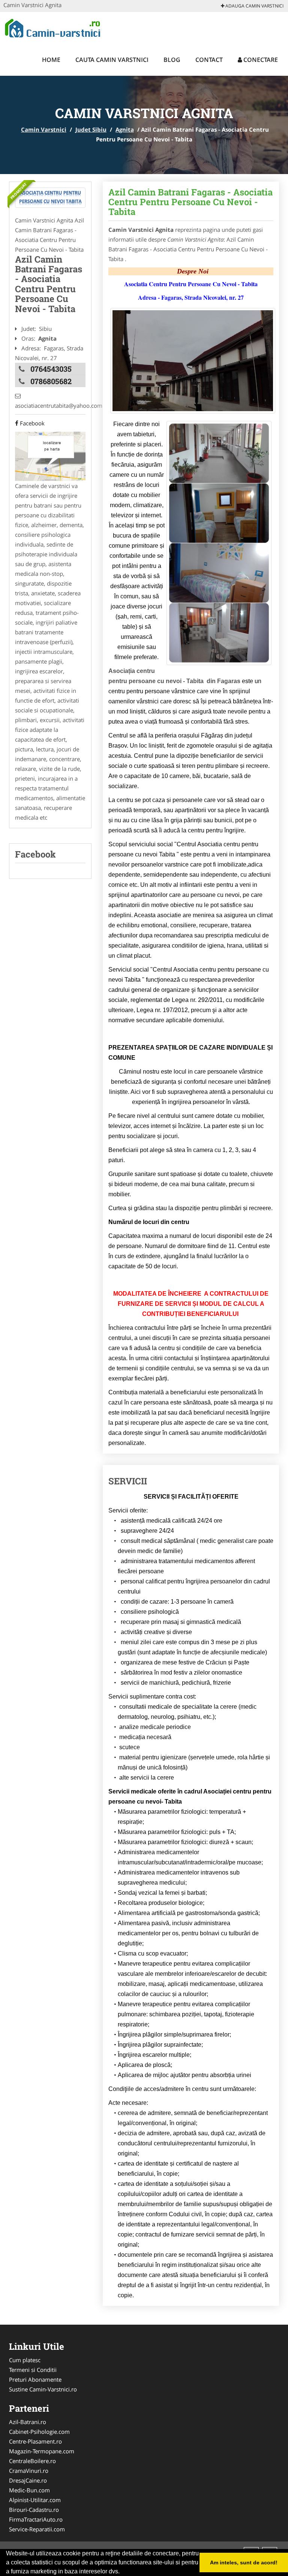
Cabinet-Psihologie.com (39, 2432)
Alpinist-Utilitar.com (35, 2500)
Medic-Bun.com (29, 2490)
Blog (172, 60)
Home (51, 60)
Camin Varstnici (44, 129)
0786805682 (51, 381)
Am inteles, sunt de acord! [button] (244, 2562)
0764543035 (51, 369)
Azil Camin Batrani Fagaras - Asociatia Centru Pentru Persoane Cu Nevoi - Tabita (190, 202)
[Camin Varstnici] (53, 27)
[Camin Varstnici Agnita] (50, 198)
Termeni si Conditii (33, 2370)
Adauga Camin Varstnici (254, 6)
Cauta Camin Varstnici (112, 60)
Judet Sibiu (91, 129)
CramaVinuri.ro (29, 2471)
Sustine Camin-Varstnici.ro (43, 2389)
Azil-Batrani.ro (28, 2422)
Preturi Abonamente (35, 2379)
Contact (209, 60)
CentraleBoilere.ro (32, 2461)
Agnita (125, 129)
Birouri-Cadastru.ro (34, 2510)
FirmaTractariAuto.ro (36, 2519)
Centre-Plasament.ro (35, 2441)
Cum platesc (25, 2360)
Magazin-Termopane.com (42, 2451)
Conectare (260, 60)
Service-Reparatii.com (37, 2529)
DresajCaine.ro (28, 2480)
